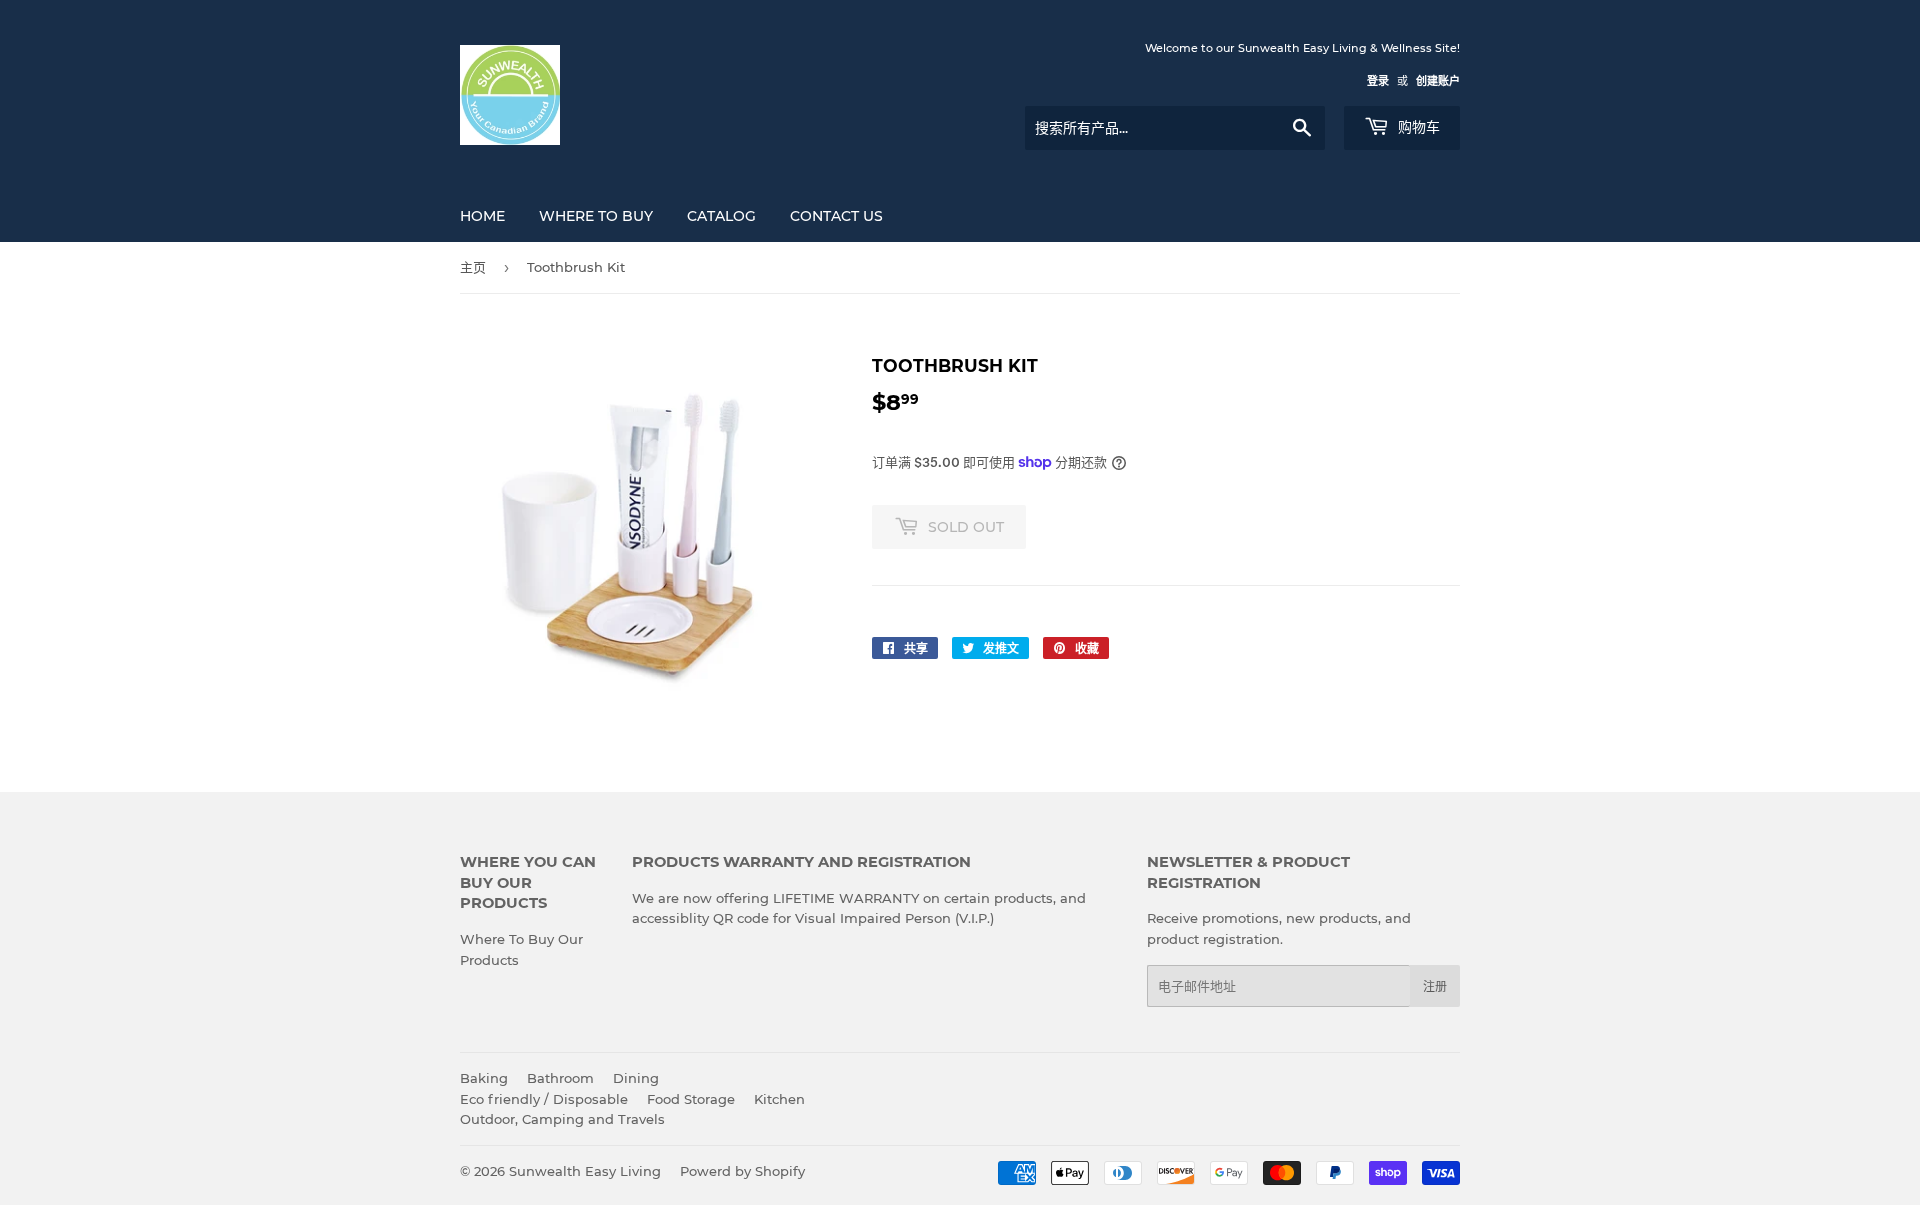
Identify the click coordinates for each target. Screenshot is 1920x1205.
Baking (484, 1078)
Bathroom (560, 1078)
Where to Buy (596, 216)
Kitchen (779, 1099)
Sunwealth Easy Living (585, 1171)
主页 (473, 267)
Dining (636, 1078)
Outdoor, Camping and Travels (562, 1119)
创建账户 (1438, 81)
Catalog (721, 216)
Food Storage (691, 1099)
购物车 (1417, 127)
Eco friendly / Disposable (544, 1099)
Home (482, 216)
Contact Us (836, 216)
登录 (1378, 81)
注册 (1435, 986)
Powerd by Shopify (742, 1171)
